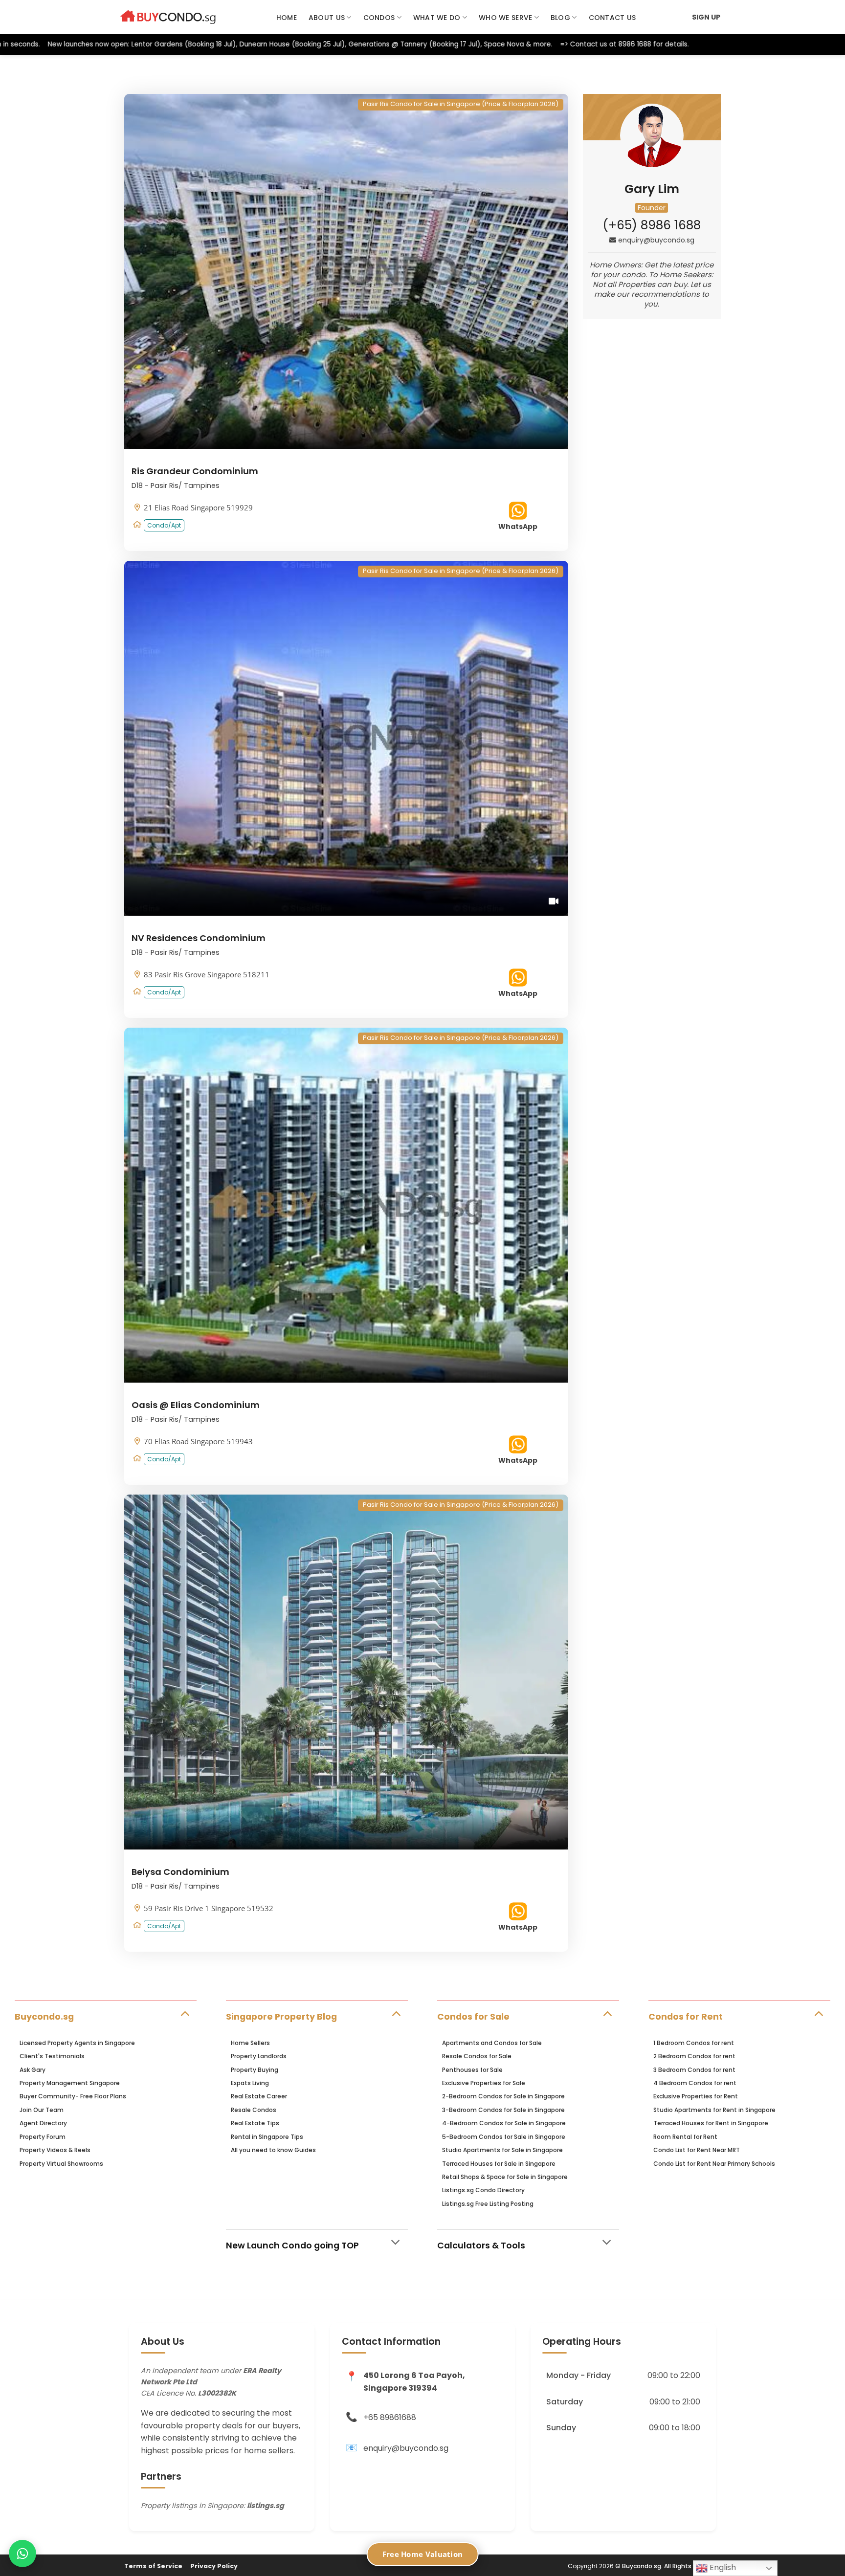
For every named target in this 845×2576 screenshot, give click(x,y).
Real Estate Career (259, 2096)
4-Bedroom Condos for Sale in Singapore (504, 2123)
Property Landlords (259, 2056)
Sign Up (706, 17)
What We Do (437, 18)
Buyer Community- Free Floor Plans (73, 2096)
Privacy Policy (214, 2566)
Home (287, 18)
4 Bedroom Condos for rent (695, 2083)
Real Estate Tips (255, 2123)
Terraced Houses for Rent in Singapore (711, 2123)
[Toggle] (185, 2013)
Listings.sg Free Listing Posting (488, 2204)
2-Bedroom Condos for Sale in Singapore (503, 2096)
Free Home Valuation (423, 2554)
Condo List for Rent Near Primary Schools (714, 2164)
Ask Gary (33, 2070)
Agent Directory (43, 2123)
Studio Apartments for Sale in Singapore (502, 2150)
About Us (327, 18)
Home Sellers (250, 2043)
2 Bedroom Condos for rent (694, 2056)
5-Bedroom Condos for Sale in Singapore (504, 2137)
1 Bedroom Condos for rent (694, 2043)
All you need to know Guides (273, 2150)
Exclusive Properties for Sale (484, 2083)
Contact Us (612, 18)
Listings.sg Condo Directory (483, 2190)
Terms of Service (153, 2566)
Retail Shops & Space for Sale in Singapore (505, 2177)
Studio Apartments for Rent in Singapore (714, 2110)
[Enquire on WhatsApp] (22, 2554)
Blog (560, 18)
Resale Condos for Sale (477, 2056)
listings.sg (266, 2506)
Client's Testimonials (52, 2056)
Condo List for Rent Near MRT (697, 2150)
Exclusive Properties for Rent (696, 2096)
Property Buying (255, 2070)
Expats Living (250, 2083)
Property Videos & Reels (55, 2150)
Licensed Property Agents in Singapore (77, 2043)
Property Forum (43, 2137)
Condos (379, 18)
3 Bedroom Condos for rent (694, 2070)
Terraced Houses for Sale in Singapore (499, 2164)
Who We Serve (505, 18)
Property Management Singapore (70, 2083)
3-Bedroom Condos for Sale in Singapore (503, 2110)
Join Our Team (42, 2110)
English (722, 2567)
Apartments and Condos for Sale (492, 2043)
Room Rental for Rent (685, 2137)
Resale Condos (254, 2110)
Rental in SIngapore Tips (267, 2137)
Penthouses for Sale (472, 2070)
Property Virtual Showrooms (61, 2164)
